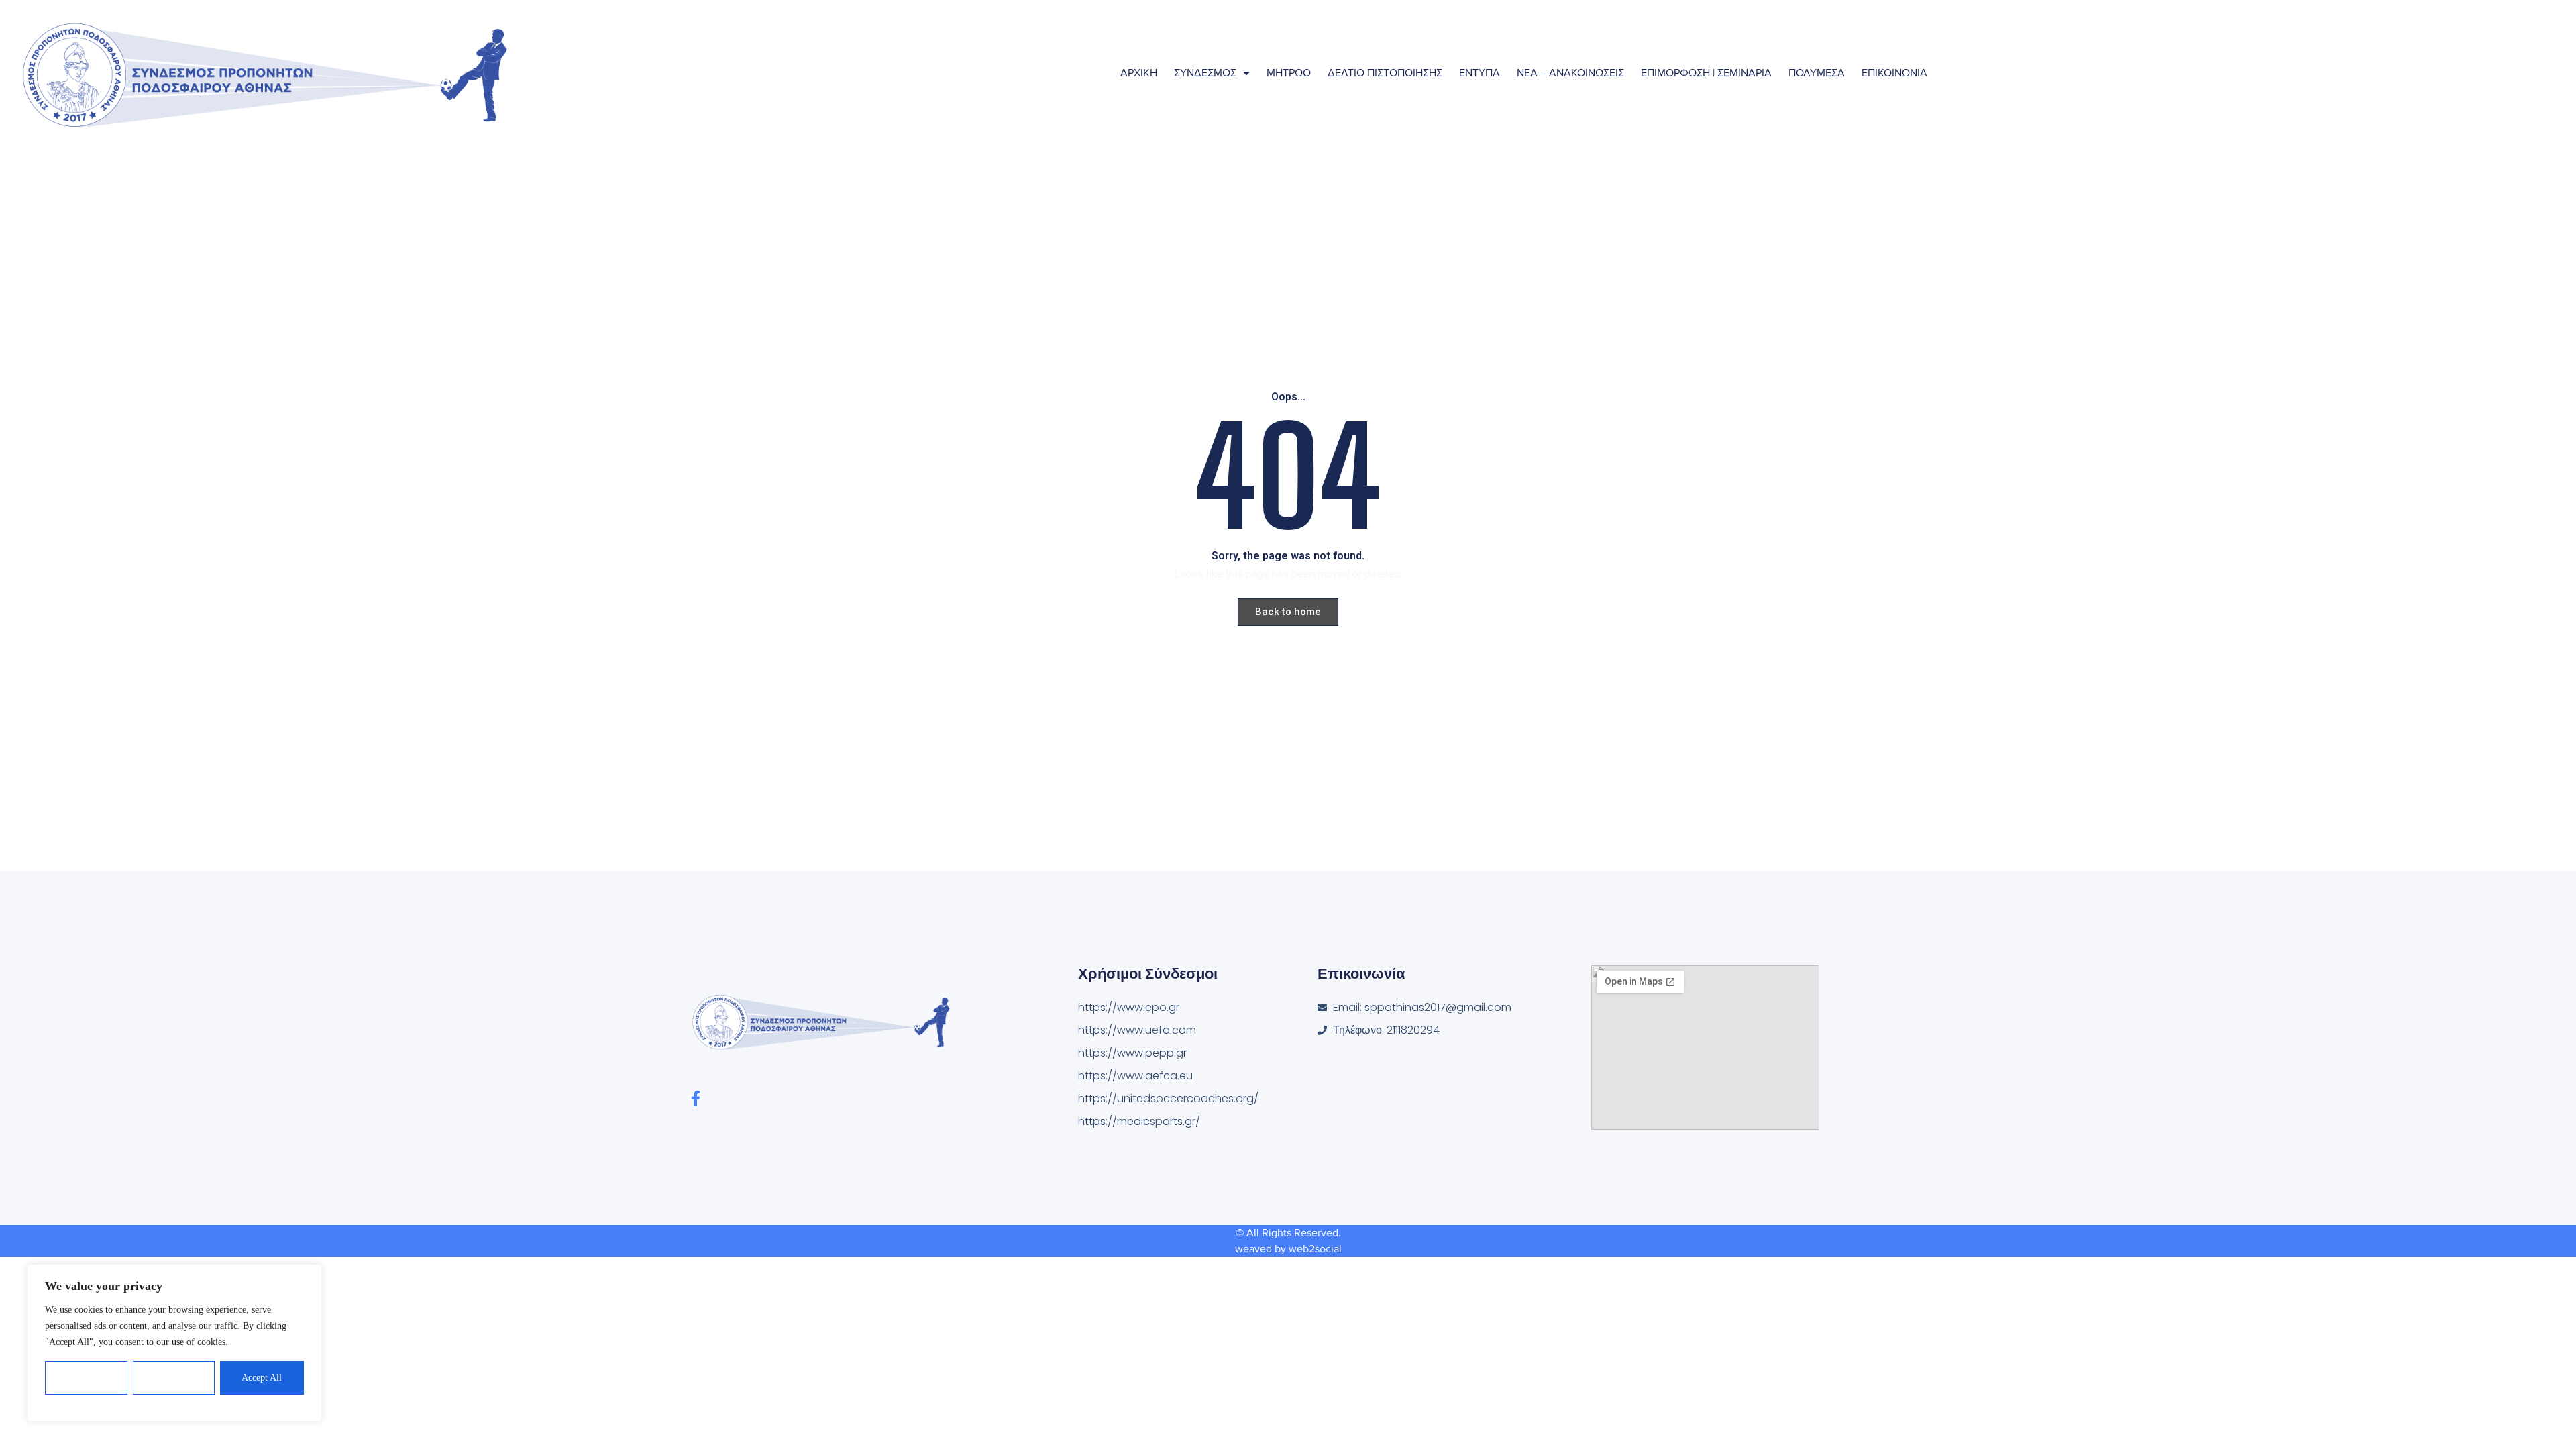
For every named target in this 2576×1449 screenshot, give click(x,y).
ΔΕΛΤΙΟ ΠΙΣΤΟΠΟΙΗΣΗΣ (1385, 73)
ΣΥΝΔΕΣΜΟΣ (1205, 73)
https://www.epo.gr (1129, 1007)
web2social (1315, 1249)
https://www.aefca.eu (1135, 1076)
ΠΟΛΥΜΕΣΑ (1817, 73)
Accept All (262, 1378)
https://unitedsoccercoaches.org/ (1168, 1098)
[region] (174, 1343)
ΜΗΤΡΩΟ (1289, 73)
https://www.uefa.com (1137, 1030)
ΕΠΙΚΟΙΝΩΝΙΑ (1894, 73)
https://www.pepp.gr (1132, 1053)
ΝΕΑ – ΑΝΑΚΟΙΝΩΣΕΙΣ (1570, 73)
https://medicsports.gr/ (1139, 1121)
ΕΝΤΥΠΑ (1480, 73)
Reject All (174, 1378)
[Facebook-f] (695, 1098)
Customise (87, 1378)
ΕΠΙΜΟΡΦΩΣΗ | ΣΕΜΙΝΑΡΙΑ (1706, 73)
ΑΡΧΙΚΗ (1139, 73)
